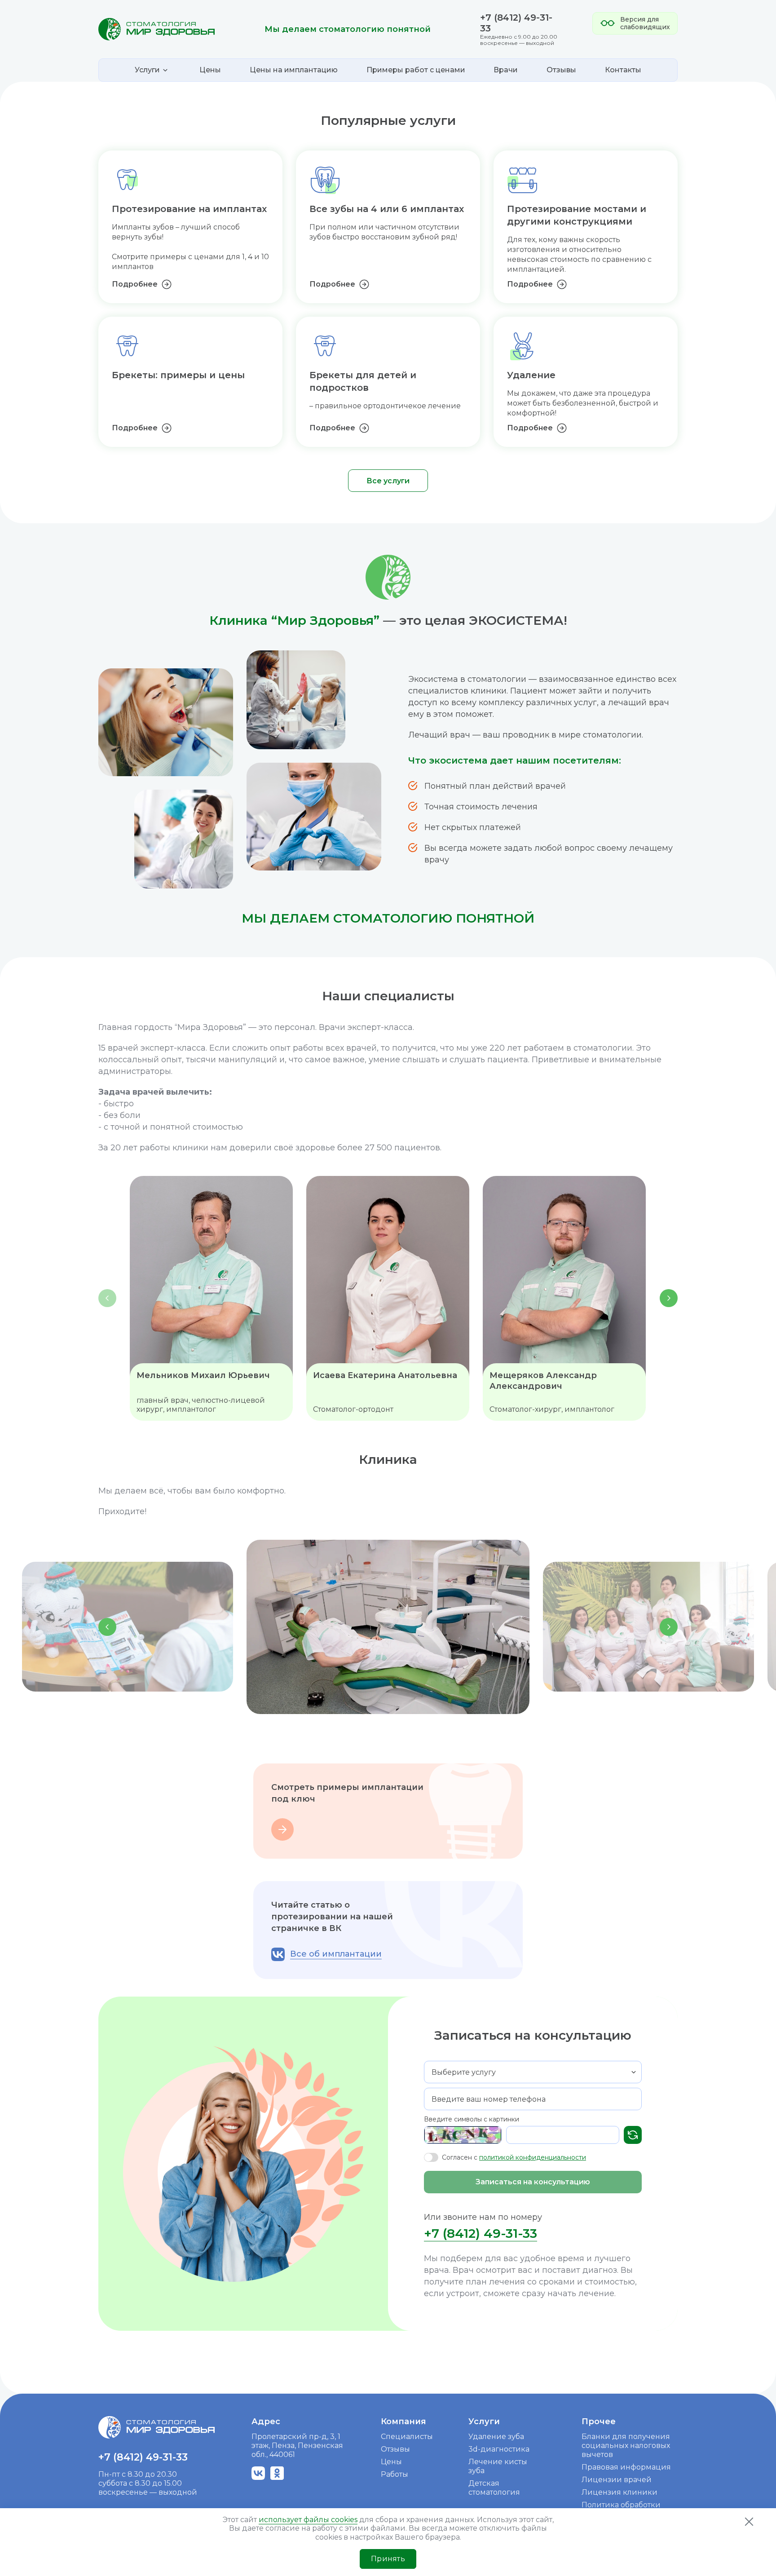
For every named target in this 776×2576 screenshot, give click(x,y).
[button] (669, 1298)
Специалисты (407, 2437)
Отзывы (561, 70)
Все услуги (388, 481)
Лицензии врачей (617, 2480)
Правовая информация (626, 2467)
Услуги (484, 2421)
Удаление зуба (496, 2437)
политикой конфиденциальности (533, 2157)
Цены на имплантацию (294, 70)
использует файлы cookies (308, 2520)
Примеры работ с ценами (416, 70)
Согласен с (514, 2157)
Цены (210, 70)
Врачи (506, 70)
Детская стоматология (494, 2488)
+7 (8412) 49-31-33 (481, 2233)
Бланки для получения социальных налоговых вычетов (626, 2446)
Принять (388, 2559)
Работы (395, 2474)
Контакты (623, 70)
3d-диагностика (499, 2449)
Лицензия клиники (619, 2492)
